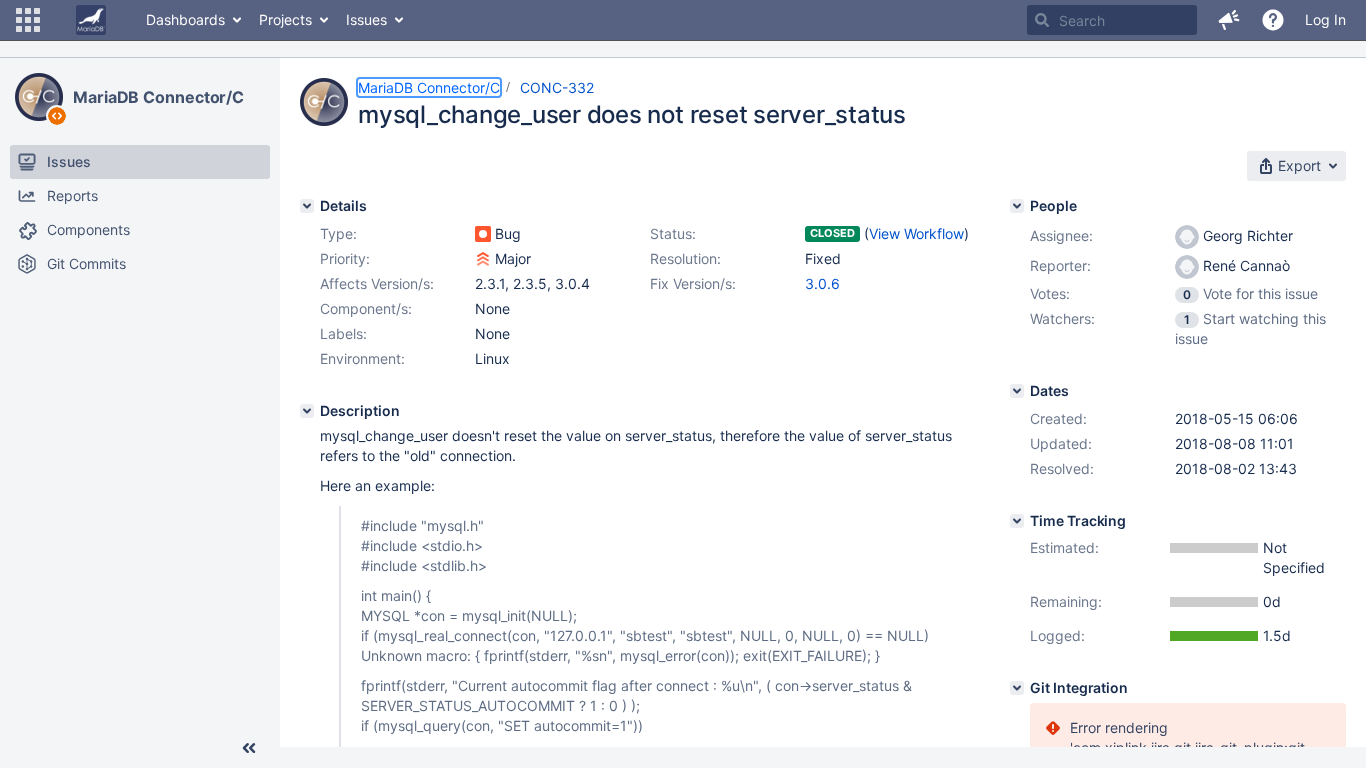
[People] (1017, 206)
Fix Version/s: (693, 283)
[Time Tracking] (1017, 521)
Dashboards (185, 19)
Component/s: (366, 308)
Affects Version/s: (377, 283)
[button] (28, 20)
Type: (338, 233)
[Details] (307, 206)
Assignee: (1061, 235)
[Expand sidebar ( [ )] (249, 748)
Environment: (362, 358)
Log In (1325, 19)
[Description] (307, 411)
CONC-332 (557, 87)
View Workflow (916, 233)
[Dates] (1017, 391)
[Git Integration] (1017, 688)
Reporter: (1060, 265)
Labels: (343, 333)
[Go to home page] (91, 20)
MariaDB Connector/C (158, 97)
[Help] (1273, 20)
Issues (366, 19)
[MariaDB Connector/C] (39, 97)
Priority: (345, 258)
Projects (285, 19)
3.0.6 (822, 283)
